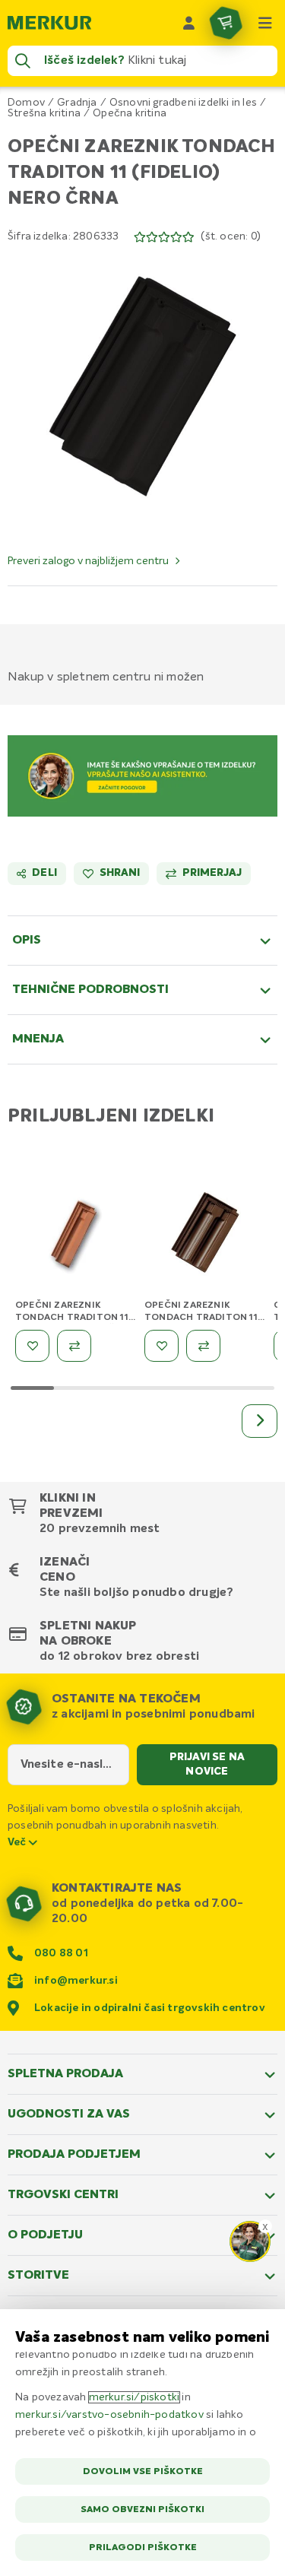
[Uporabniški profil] (189, 23)
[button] (142, 387)
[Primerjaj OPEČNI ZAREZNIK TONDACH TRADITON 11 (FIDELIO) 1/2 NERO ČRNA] (74, 1346)
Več (18, 1842)
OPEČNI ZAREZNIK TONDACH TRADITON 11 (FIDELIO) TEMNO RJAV (201, 1318)
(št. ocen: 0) (231, 236)
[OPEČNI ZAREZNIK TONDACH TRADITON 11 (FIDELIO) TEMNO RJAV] (205, 1236)
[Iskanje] (23, 61)
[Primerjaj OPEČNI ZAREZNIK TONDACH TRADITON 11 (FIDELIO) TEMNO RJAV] (203, 1346)
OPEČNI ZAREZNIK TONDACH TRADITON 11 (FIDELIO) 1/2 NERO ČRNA (75, 1318)
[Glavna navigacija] (265, 23)
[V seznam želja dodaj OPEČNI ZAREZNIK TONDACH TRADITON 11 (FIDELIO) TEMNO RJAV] (161, 1346)
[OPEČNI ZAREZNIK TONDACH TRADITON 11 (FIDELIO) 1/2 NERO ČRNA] (76, 1236)
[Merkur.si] (49, 23)
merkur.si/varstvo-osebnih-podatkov (109, 2415)
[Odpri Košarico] (226, 23)
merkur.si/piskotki (135, 2397)
